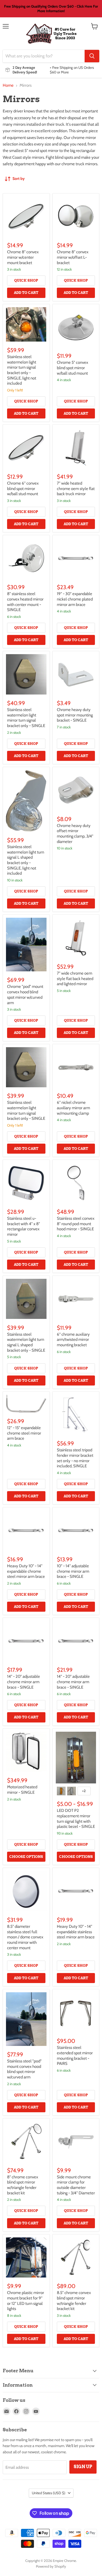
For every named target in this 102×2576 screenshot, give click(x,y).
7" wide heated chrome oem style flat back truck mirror (76, 489)
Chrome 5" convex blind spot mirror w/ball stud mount (72, 368)
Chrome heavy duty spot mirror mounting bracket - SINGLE (75, 715)
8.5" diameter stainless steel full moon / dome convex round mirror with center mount (25, 1937)
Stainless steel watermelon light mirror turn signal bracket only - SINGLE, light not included (22, 370)
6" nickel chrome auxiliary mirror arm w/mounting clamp (73, 1108)
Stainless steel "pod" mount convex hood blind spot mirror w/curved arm (24, 2069)
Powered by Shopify (51, 2566)
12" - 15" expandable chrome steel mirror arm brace (24, 1433)
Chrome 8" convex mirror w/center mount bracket (23, 257)
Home (8, 85)
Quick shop (26, 280)
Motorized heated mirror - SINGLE (22, 1790)
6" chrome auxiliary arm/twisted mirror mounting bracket (73, 1340)
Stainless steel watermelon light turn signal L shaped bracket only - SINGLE (26, 1342)
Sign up (83, 2467)
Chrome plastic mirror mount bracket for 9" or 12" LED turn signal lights (26, 2301)
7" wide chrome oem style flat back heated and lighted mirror (75, 979)
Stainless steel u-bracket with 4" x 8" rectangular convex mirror (24, 1226)
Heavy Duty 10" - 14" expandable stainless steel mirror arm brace (76, 1932)
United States (49, 2493)
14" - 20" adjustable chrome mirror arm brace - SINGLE (24, 1682)
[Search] (92, 56)
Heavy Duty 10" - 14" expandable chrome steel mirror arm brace (26, 1571)
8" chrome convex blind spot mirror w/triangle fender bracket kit (23, 2185)
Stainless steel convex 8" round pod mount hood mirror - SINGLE (76, 1224)
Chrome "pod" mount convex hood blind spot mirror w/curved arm (25, 995)
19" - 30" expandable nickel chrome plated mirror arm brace (75, 599)
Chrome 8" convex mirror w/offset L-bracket (73, 257)
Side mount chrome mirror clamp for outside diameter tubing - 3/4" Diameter (76, 2185)
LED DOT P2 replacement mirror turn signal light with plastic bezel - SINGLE (76, 1819)
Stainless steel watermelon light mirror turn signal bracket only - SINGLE (26, 718)
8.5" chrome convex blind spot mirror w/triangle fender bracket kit (74, 2301)
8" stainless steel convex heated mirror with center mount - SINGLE (25, 602)
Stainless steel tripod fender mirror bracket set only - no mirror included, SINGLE (75, 1458)
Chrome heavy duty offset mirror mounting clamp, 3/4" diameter (75, 834)
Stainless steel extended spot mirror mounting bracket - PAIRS (75, 2056)
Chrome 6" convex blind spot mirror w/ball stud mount (23, 489)
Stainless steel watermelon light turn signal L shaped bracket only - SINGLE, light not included (26, 860)
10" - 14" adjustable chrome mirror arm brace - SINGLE (73, 1571)
